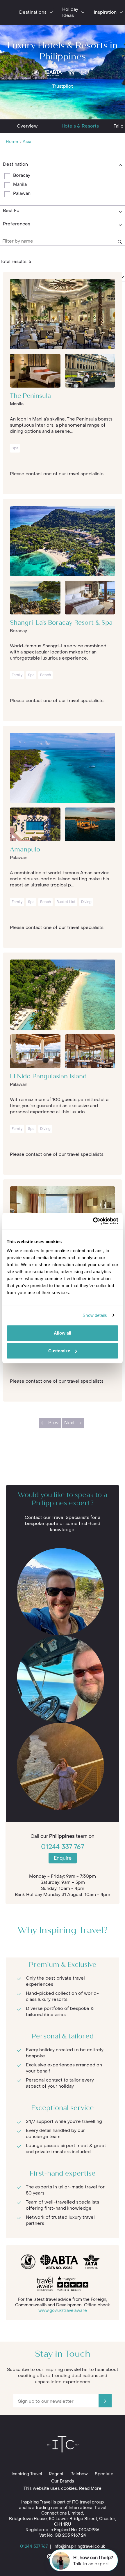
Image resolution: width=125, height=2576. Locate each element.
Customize (59, 1351)
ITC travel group (88, 2502)
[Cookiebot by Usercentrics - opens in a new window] (93, 1221)
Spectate (104, 2474)
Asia (27, 142)
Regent (56, 2474)
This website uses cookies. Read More (63, 2488)
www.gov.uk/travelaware (63, 2311)
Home (12, 142)
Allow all (63, 1333)
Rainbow (79, 2474)
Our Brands (63, 2481)
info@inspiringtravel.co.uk (79, 2546)
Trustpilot (63, 86)
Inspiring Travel (27, 2474)
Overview (27, 126)
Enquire (63, 1858)
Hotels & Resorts (80, 126)
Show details (95, 1315)
